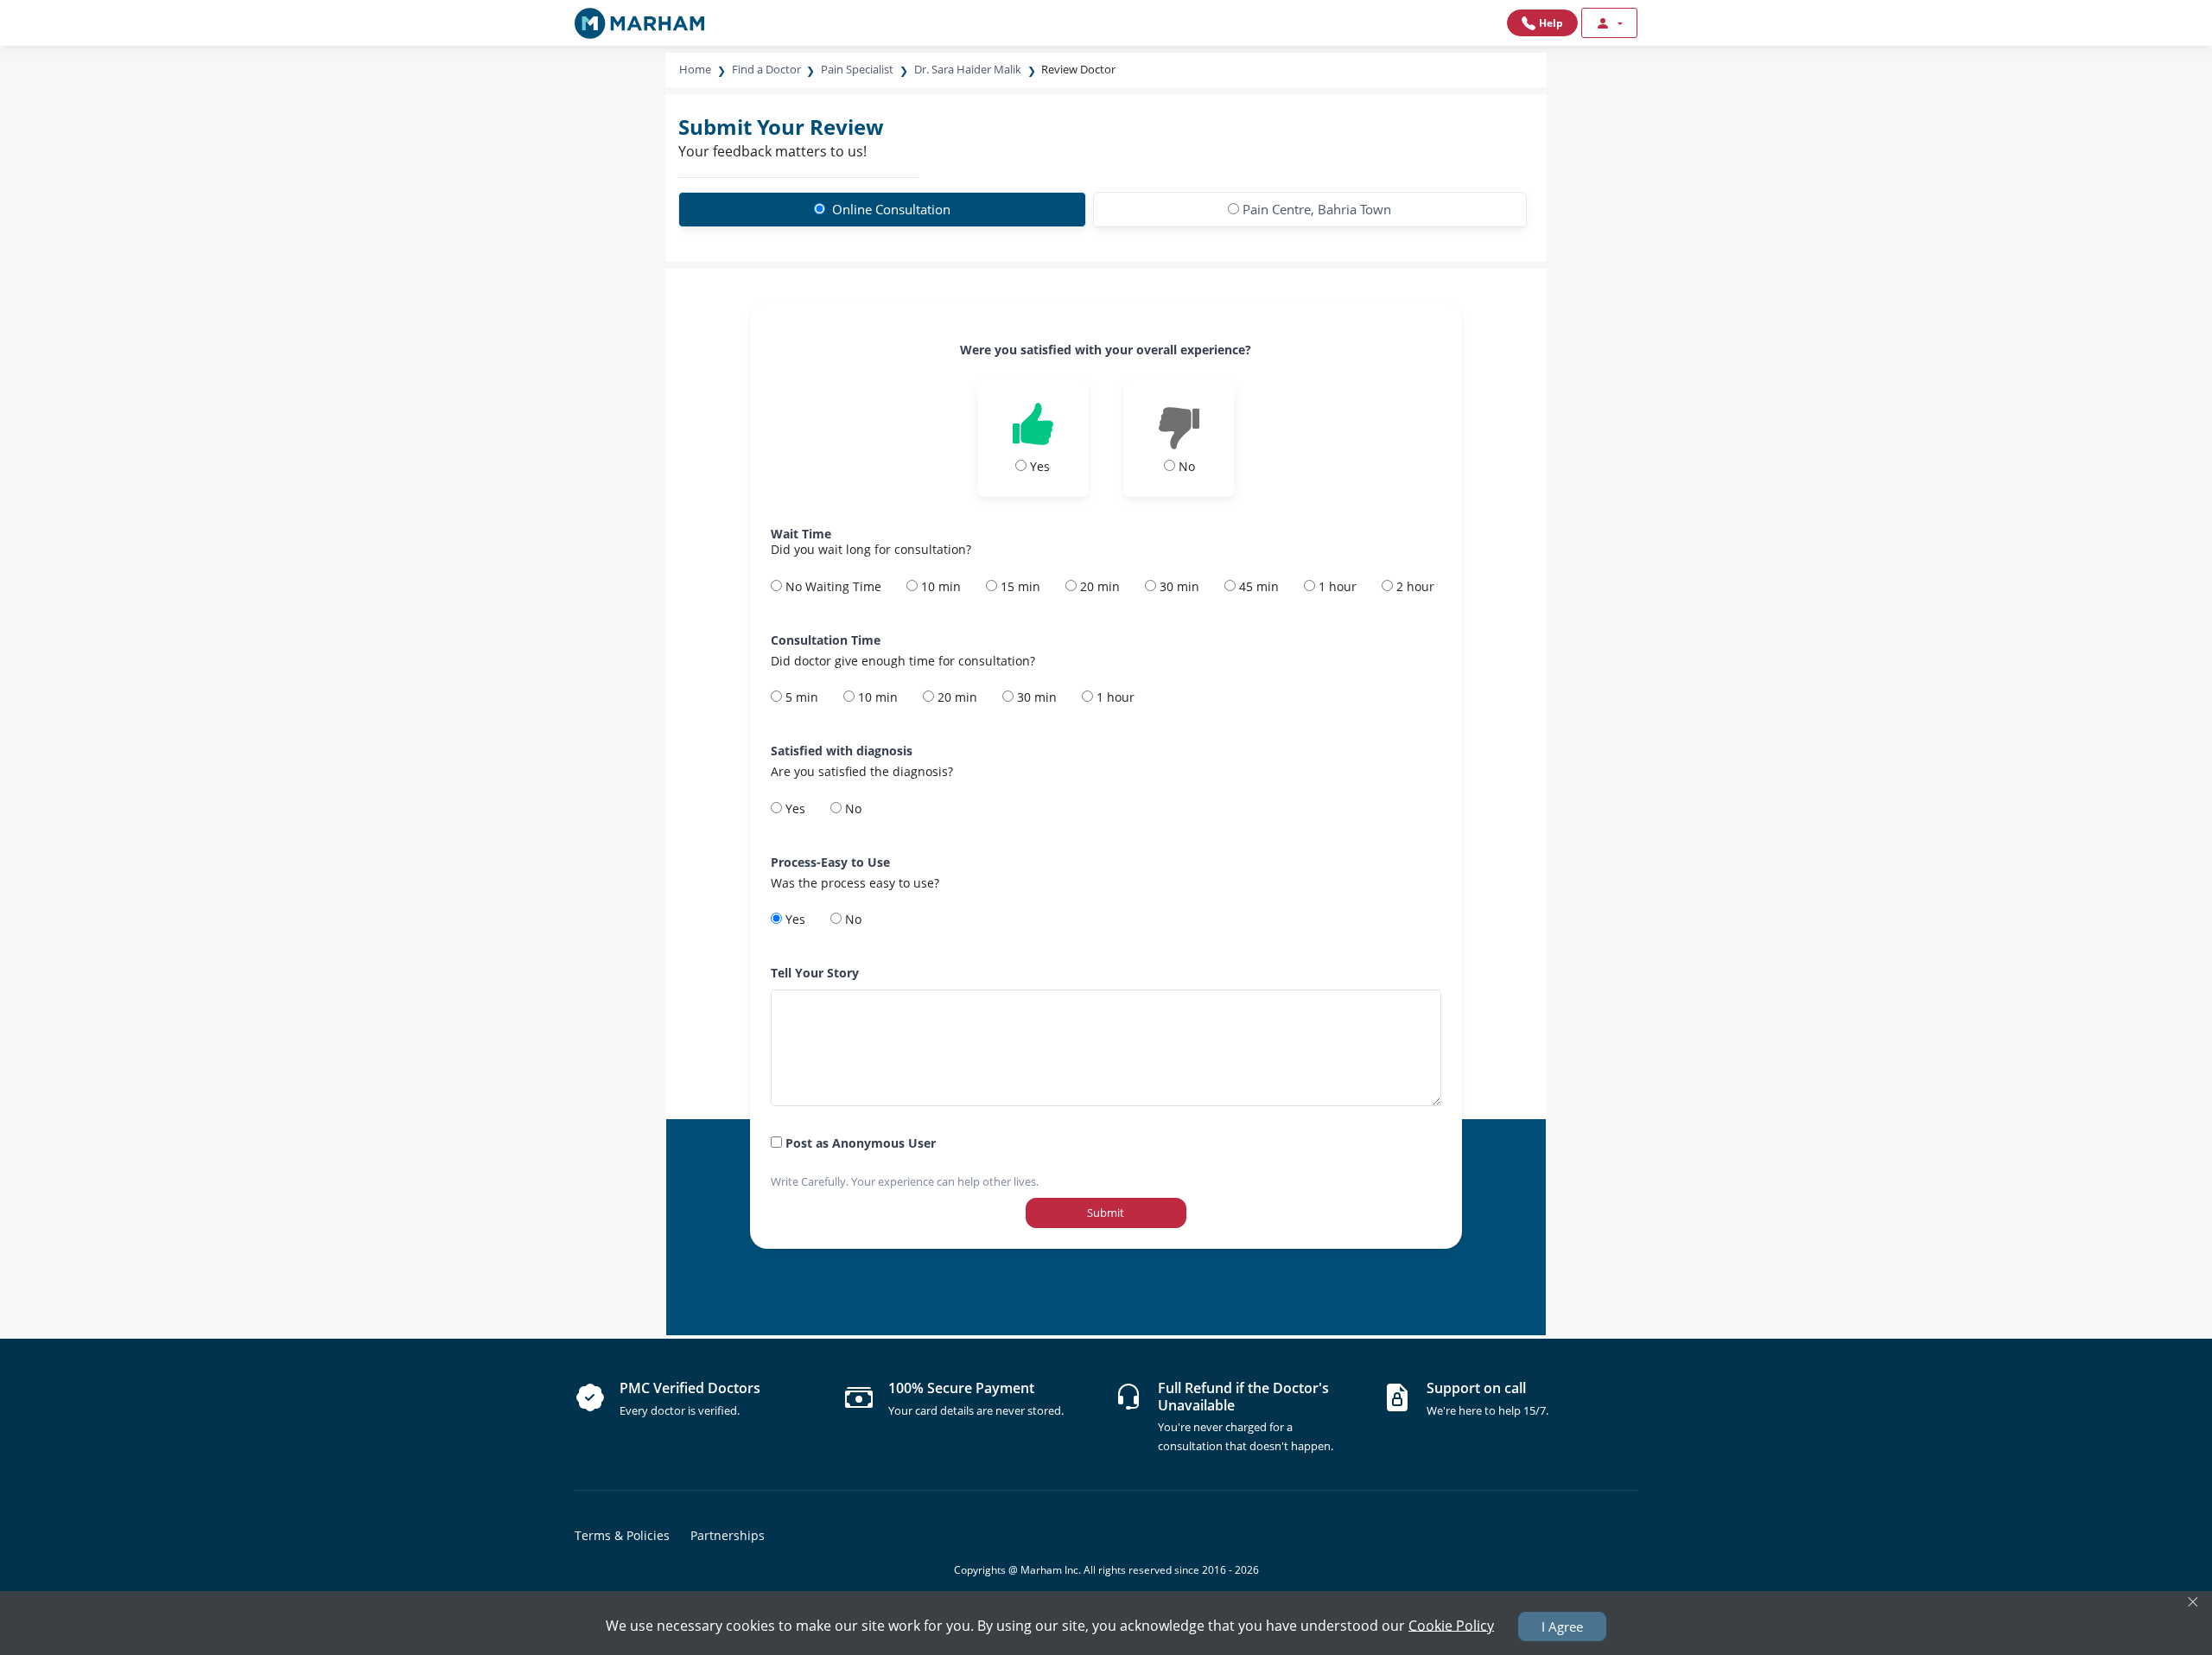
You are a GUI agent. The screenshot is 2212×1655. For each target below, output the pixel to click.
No (852, 808)
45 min (1257, 586)
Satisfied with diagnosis (842, 751)
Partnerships (728, 1535)
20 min (1098, 586)
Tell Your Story (815, 973)
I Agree (1562, 1626)
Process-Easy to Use (830, 862)
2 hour (1414, 586)
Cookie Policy (1451, 1625)
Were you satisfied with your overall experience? (1106, 350)
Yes (794, 808)
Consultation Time (826, 640)
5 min (800, 697)
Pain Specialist (857, 69)
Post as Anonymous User (859, 1143)
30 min (1178, 586)
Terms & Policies (622, 1535)
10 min (939, 586)
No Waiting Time (832, 586)
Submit (1106, 1213)
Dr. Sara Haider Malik (968, 69)
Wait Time (801, 534)
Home (695, 69)
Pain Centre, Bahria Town (1317, 209)
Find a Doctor (766, 69)
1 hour (1336, 586)
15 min (1019, 586)
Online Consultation (890, 209)
